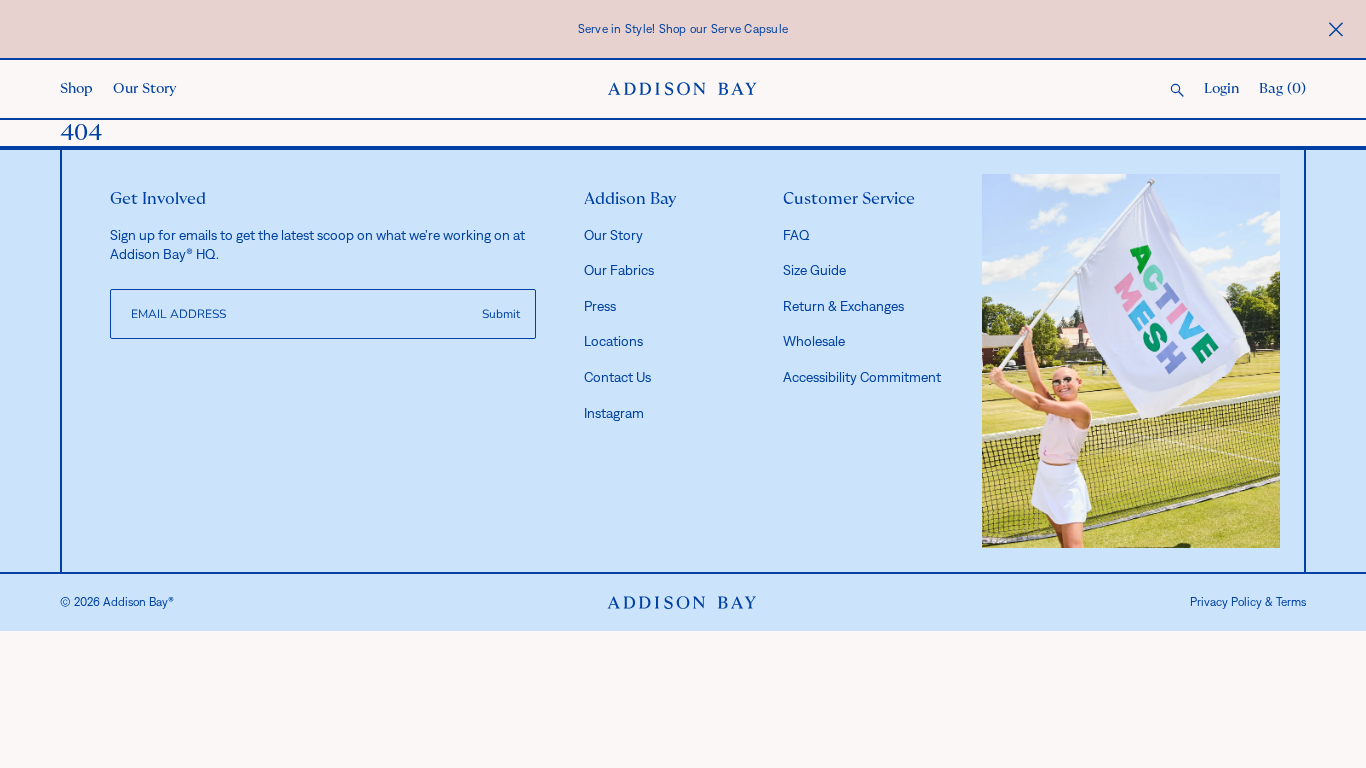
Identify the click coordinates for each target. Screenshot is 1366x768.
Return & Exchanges (843, 306)
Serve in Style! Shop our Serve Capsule (683, 29)
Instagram (614, 413)
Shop (76, 89)
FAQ (796, 235)
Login (1221, 89)
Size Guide (814, 270)
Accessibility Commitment (862, 377)
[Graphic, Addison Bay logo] (682, 603)
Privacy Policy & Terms (1248, 602)
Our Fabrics (619, 270)
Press (600, 306)
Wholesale (814, 341)
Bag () (1282, 89)
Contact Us (617, 377)
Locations (613, 341)
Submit (501, 314)
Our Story (144, 89)
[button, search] (1177, 91)
